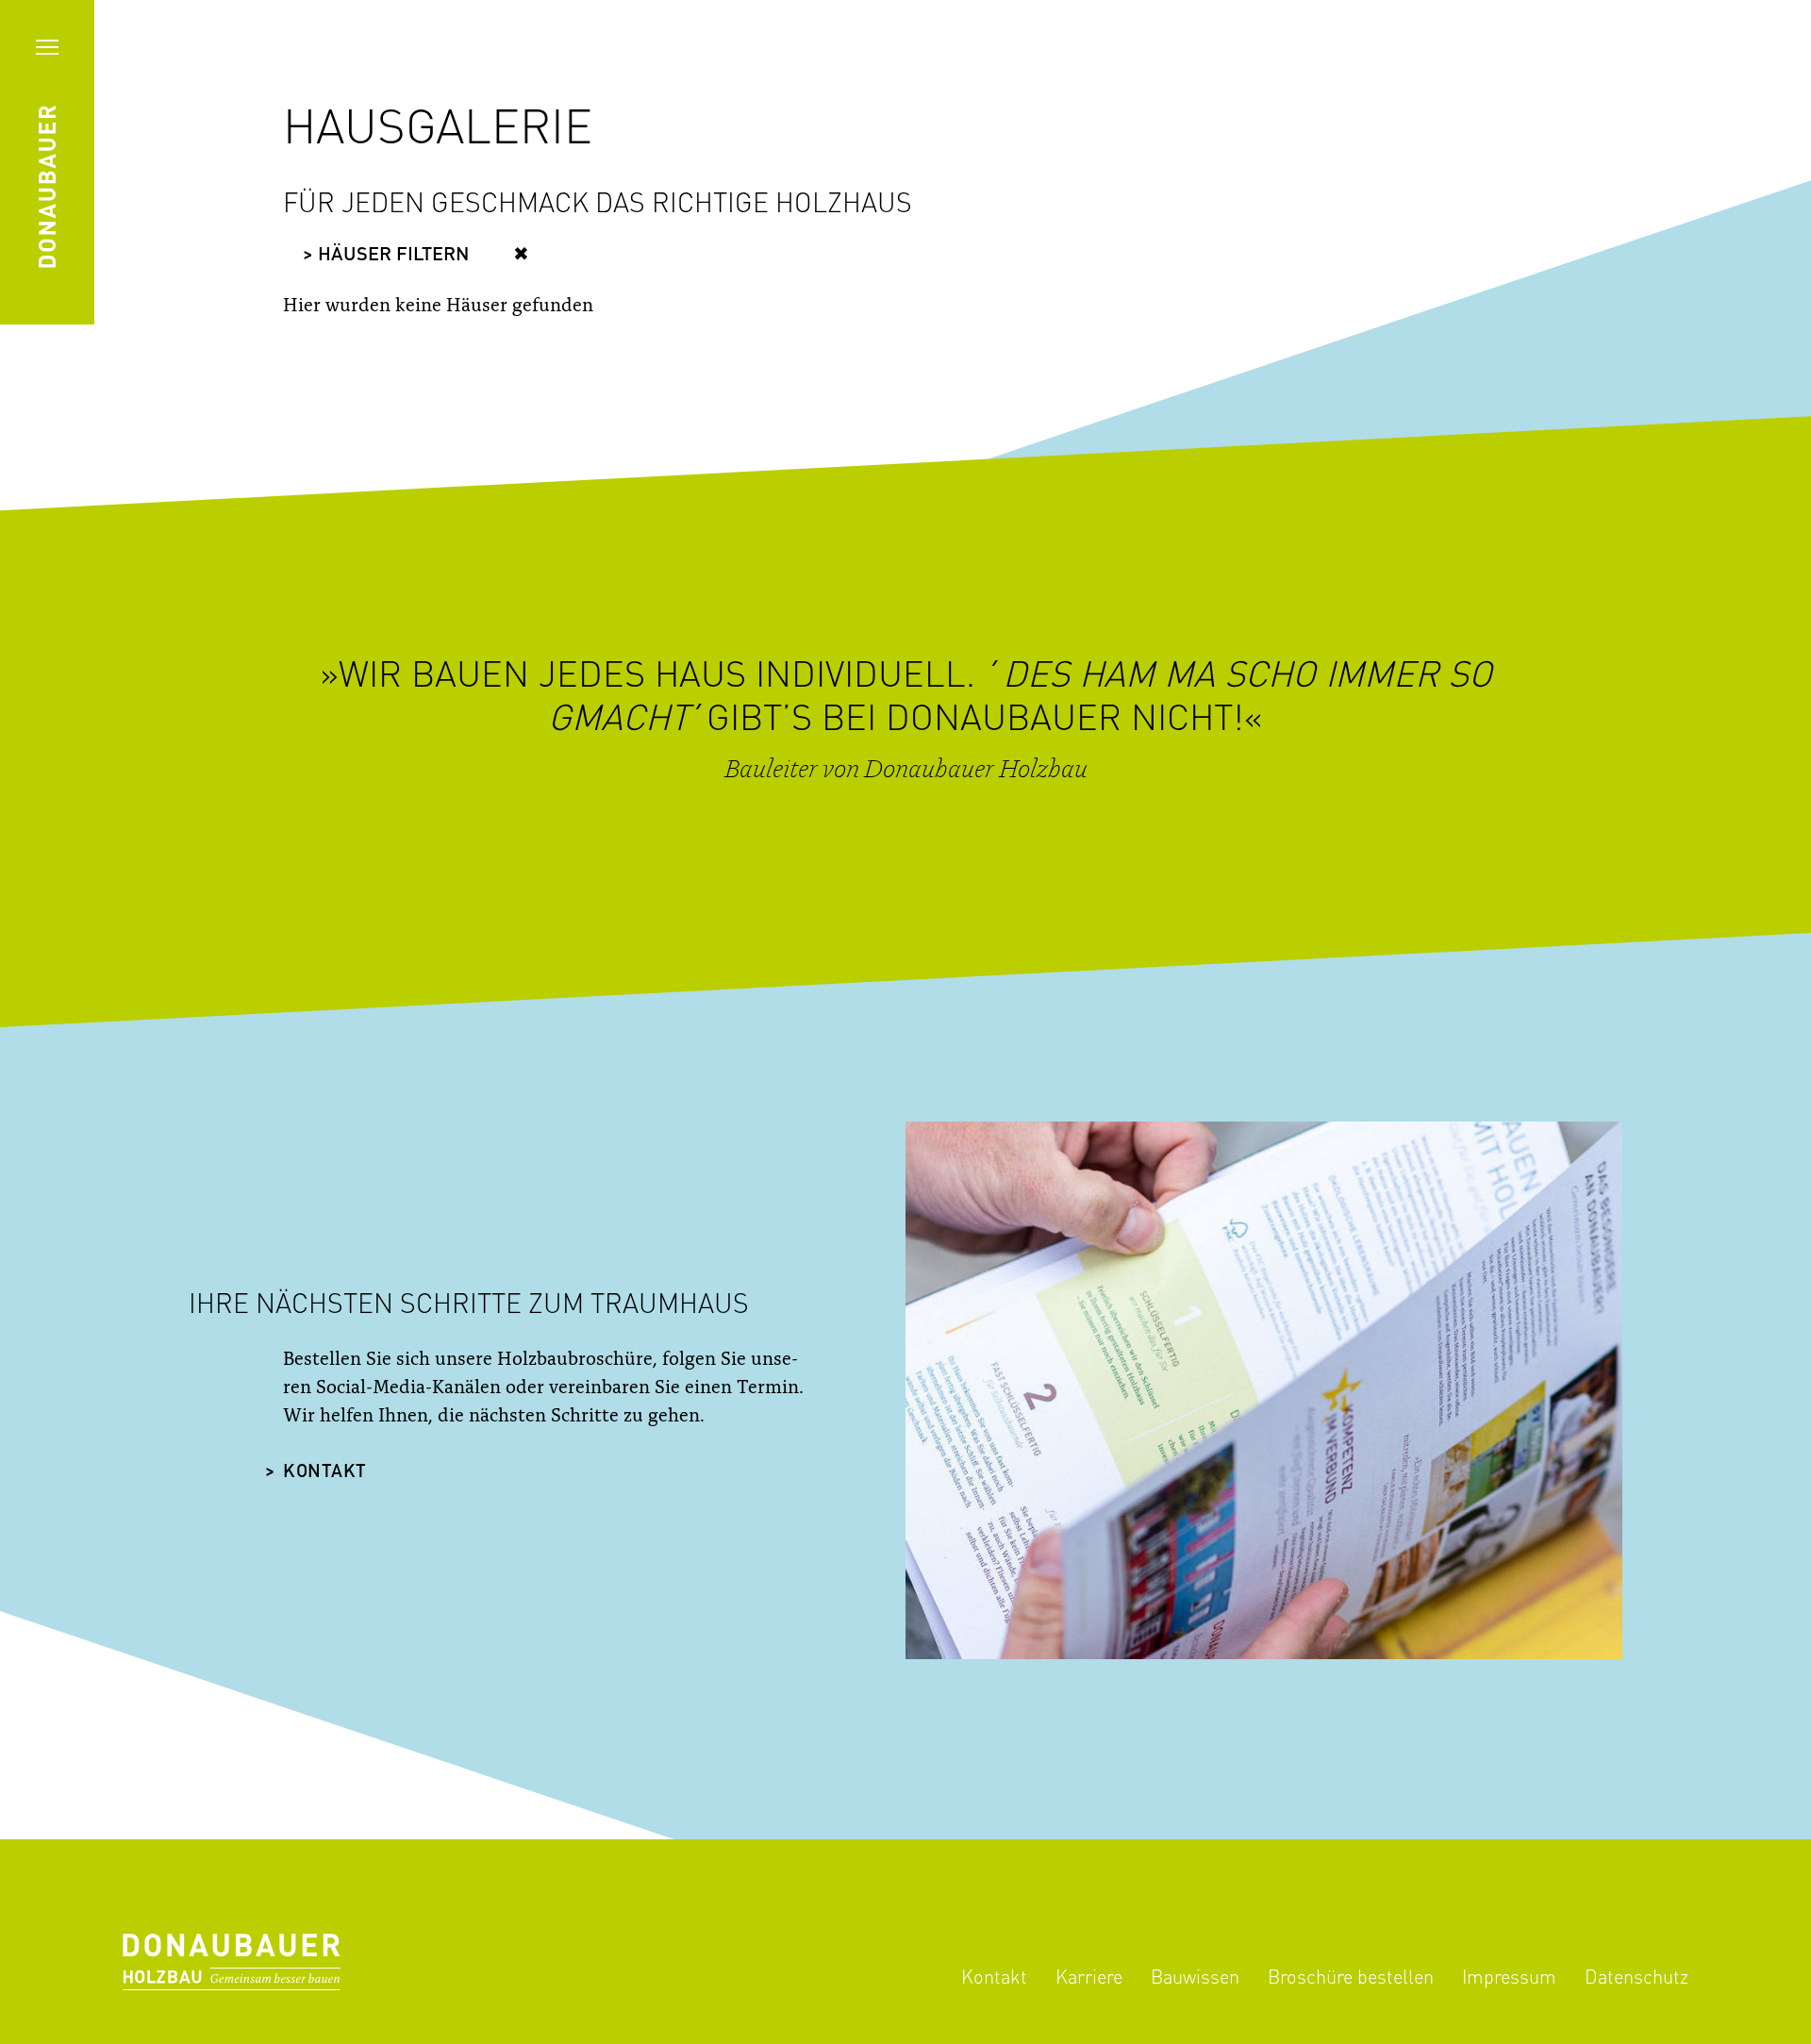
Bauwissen (1195, 1976)
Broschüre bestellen (1351, 1976)
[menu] (47, 47)
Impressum (1509, 1976)
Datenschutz (1637, 1976)
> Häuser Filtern (386, 256)
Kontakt (325, 1472)
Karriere (1089, 1976)
